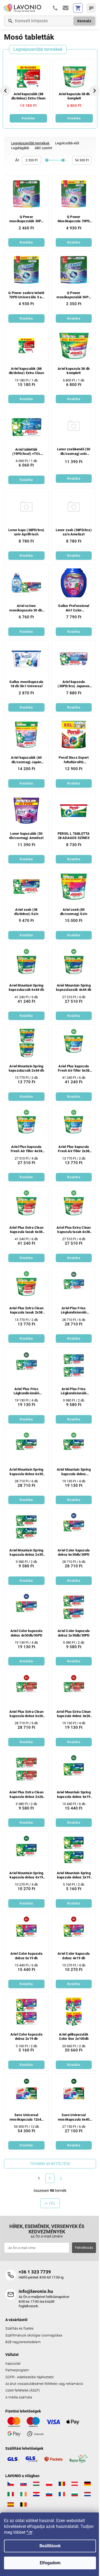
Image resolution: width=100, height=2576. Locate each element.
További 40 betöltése (50, 2164)
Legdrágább (20, 148)
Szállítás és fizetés (19, 2328)
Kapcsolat (13, 2363)
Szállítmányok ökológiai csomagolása (34, 2335)
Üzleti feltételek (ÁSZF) (23, 2390)
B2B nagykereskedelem (23, 2342)
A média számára (19, 2397)
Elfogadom (50, 2563)
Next (95, 91)
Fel (52, 2203)
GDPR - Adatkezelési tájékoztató (29, 2377)
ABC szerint (43, 148)
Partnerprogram (17, 2370)
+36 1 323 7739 (35, 2272)
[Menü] (91, 8)
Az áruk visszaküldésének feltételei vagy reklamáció (44, 2384)
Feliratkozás (84, 2248)
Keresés (84, 21)
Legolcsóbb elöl (67, 143)
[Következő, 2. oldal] (50, 2178)
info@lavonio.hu (36, 2291)
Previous (6, 91)
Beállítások (50, 2546)
